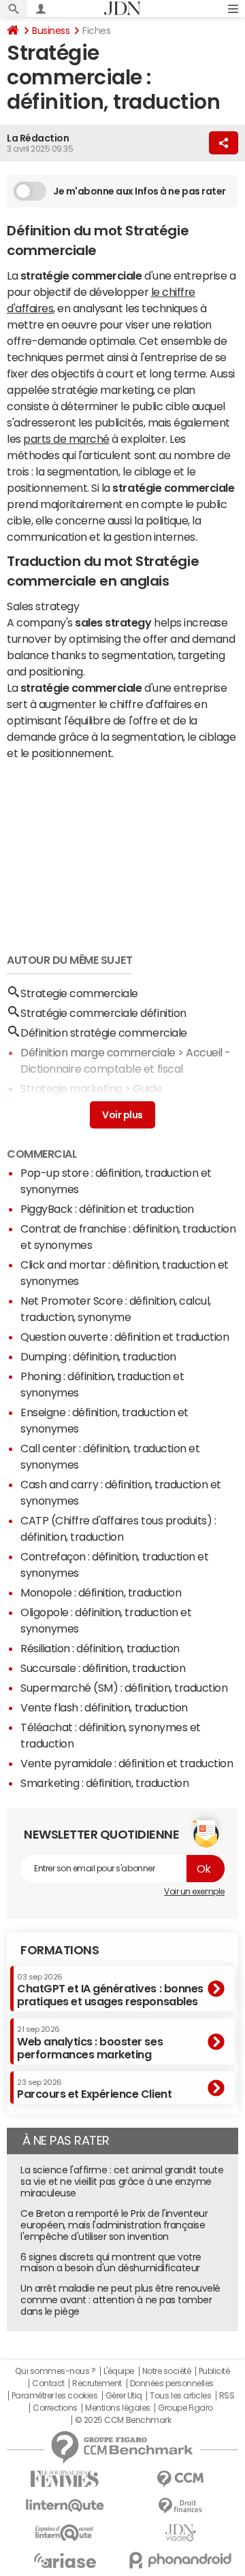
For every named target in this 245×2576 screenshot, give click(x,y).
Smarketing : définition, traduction (104, 1783)
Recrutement (97, 2383)
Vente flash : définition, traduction (104, 1707)
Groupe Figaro (185, 2408)
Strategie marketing (71, 1088)
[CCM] (180, 2479)
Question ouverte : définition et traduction (125, 1337)
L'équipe (119, 2371)
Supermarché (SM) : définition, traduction (124, 1688)
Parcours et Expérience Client (94, 2089)
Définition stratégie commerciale (104, 1033)
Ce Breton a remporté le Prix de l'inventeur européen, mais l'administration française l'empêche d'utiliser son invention (114, 2225)
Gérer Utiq (124, 2396)
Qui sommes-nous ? (55, 2371)
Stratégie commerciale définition (103, 1013)
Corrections (55, 2408)
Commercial (42, 1154)
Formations (60, 1950)
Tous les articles (180, 2396)
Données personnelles (172, 2383)
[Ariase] (65, 2560)
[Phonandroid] (180, 2560)
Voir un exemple (194, 1892)
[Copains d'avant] (65, 2533)
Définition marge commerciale (98, 1052)
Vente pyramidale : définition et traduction (127, 1763)
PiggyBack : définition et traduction (107, 1209)
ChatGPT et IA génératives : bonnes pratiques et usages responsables (110, 1990)
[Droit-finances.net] (180, 2506)
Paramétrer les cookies (54, 2396)
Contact (48, 2383)
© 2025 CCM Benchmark (123, 2420)
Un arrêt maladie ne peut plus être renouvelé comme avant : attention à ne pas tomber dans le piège (120, 2300)
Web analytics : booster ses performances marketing (90, 2042)
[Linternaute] (65, 2506)
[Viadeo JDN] (180, 2533)
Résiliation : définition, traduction (100, 1648)
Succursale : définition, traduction (103, 1668)
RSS (227, 2396)
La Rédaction (38, 138)
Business (51, 31)
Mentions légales (117, 2408)
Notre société (167, 2371)
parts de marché (66, 439)
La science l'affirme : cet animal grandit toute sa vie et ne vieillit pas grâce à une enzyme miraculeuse (122, 2181)
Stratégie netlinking (69, 1108)
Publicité (214, 2371)
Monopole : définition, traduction (101, 1592)
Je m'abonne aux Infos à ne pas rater (140, 191)
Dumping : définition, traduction (98, 1356)
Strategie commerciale (79, 993)
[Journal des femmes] (65, 2479)
